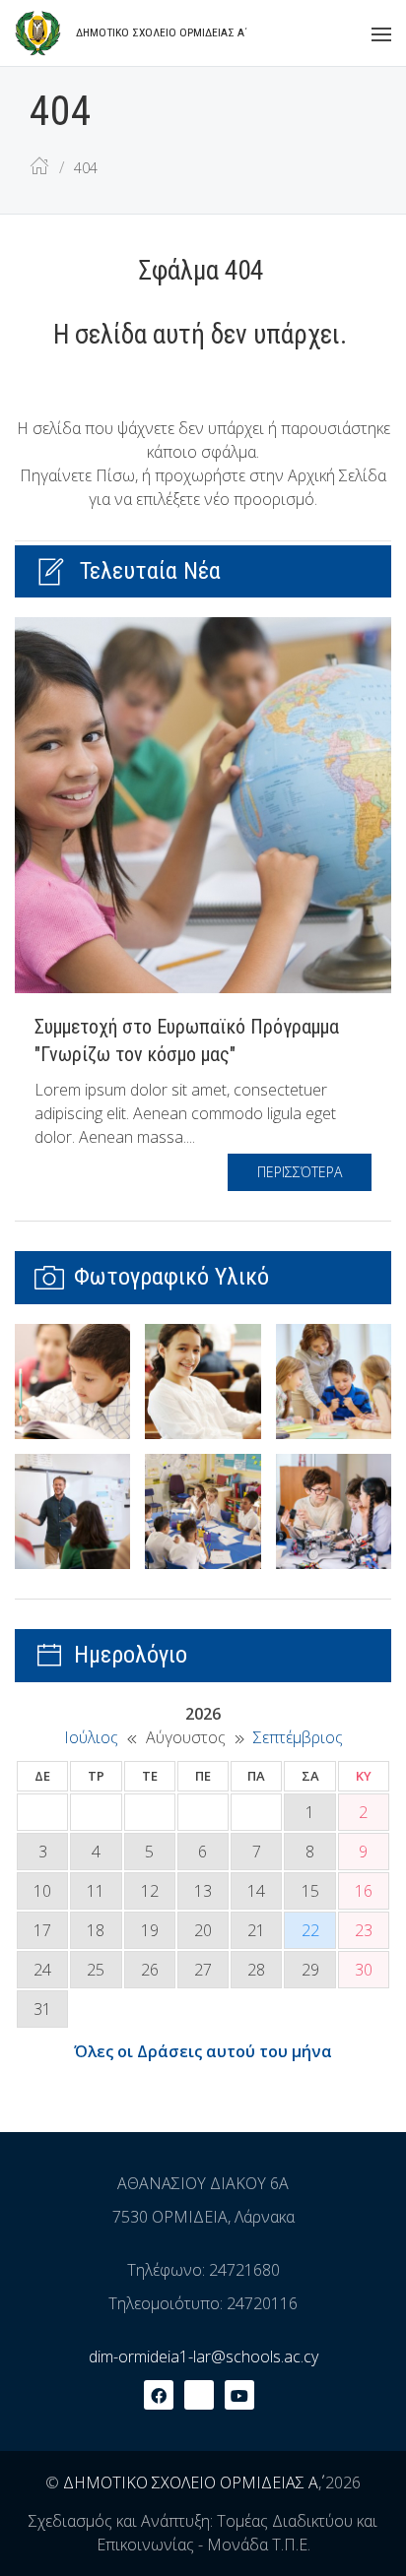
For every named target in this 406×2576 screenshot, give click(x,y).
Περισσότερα (300, 1172)
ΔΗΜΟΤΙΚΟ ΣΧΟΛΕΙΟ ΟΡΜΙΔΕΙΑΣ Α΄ (191, 2482)
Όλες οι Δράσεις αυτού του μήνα (203, 2051)
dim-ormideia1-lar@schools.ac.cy (203, 2356)
